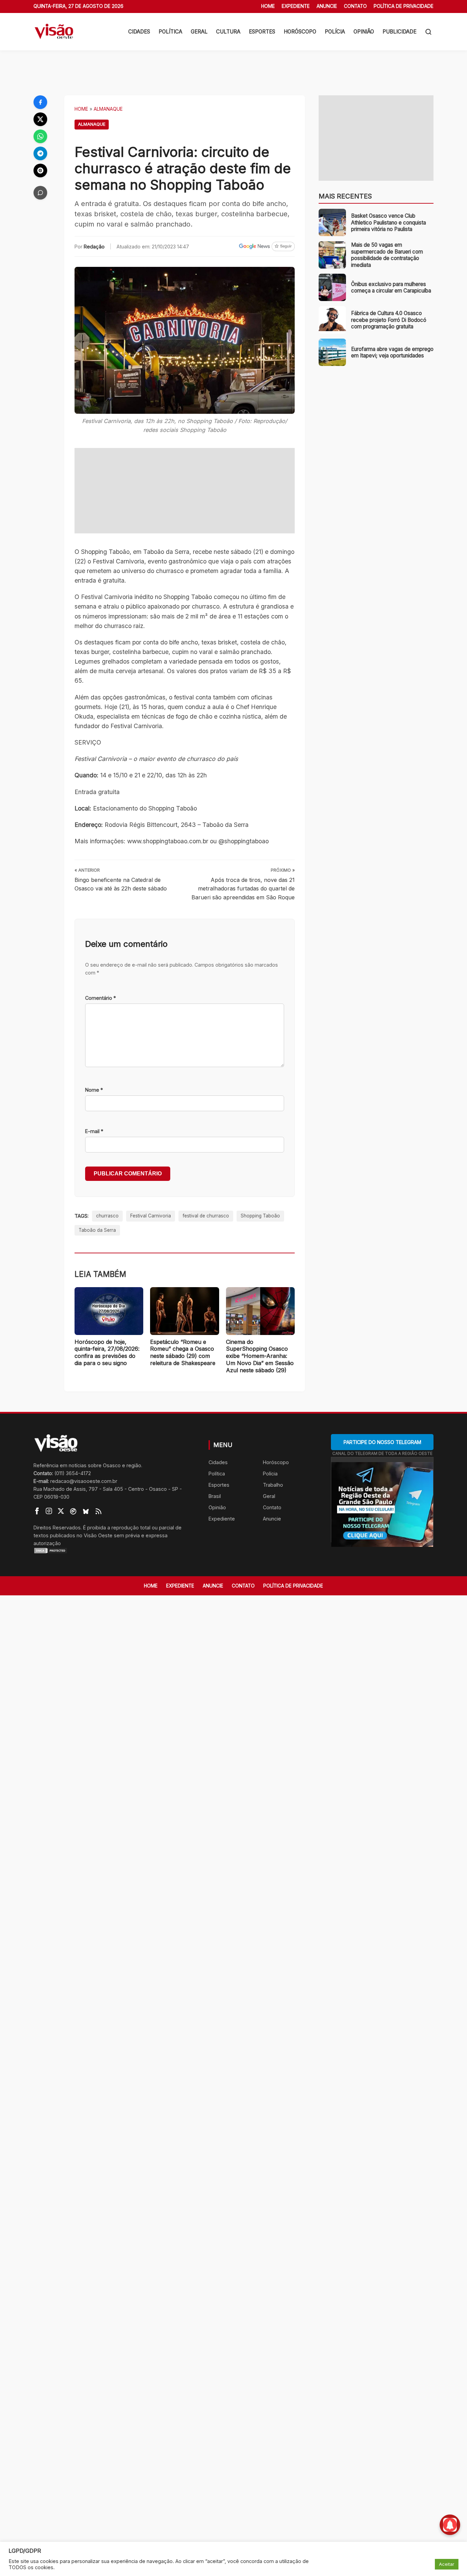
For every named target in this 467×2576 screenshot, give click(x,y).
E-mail (94, 1131)
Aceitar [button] (447, 2564)
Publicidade (399, 32)
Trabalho (273, 1485)
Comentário (101, 998)
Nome (94, 1090)
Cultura (228, 32)
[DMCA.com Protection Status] (112, 1551)
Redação (94, 247)
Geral (199, 32)
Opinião (364, 32)
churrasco (107, 1216)
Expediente (296, 6)
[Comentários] (40, 193)
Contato (355, 6)
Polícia (335, 32)
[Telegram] (40, 153)
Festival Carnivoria (151, 1216)
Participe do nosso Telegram (382, 1442)
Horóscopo (300, 32)
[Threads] (40, 171)
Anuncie (327, 6)
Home (268, 6)
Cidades (139, 32)
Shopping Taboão (260, 1216)
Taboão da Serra (97, 1230)
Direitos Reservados (57, 1528)
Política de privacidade (404, 6)
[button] (428, 32)
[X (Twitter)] (40, 119)
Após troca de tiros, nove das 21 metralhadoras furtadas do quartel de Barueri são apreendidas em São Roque (243, 889)
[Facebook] (40, 102)
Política (170, 32)
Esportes (262, 32)
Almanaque (108, 109)
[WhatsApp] (40, 136)
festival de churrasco (206, 1216)
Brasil (215, 1496)
